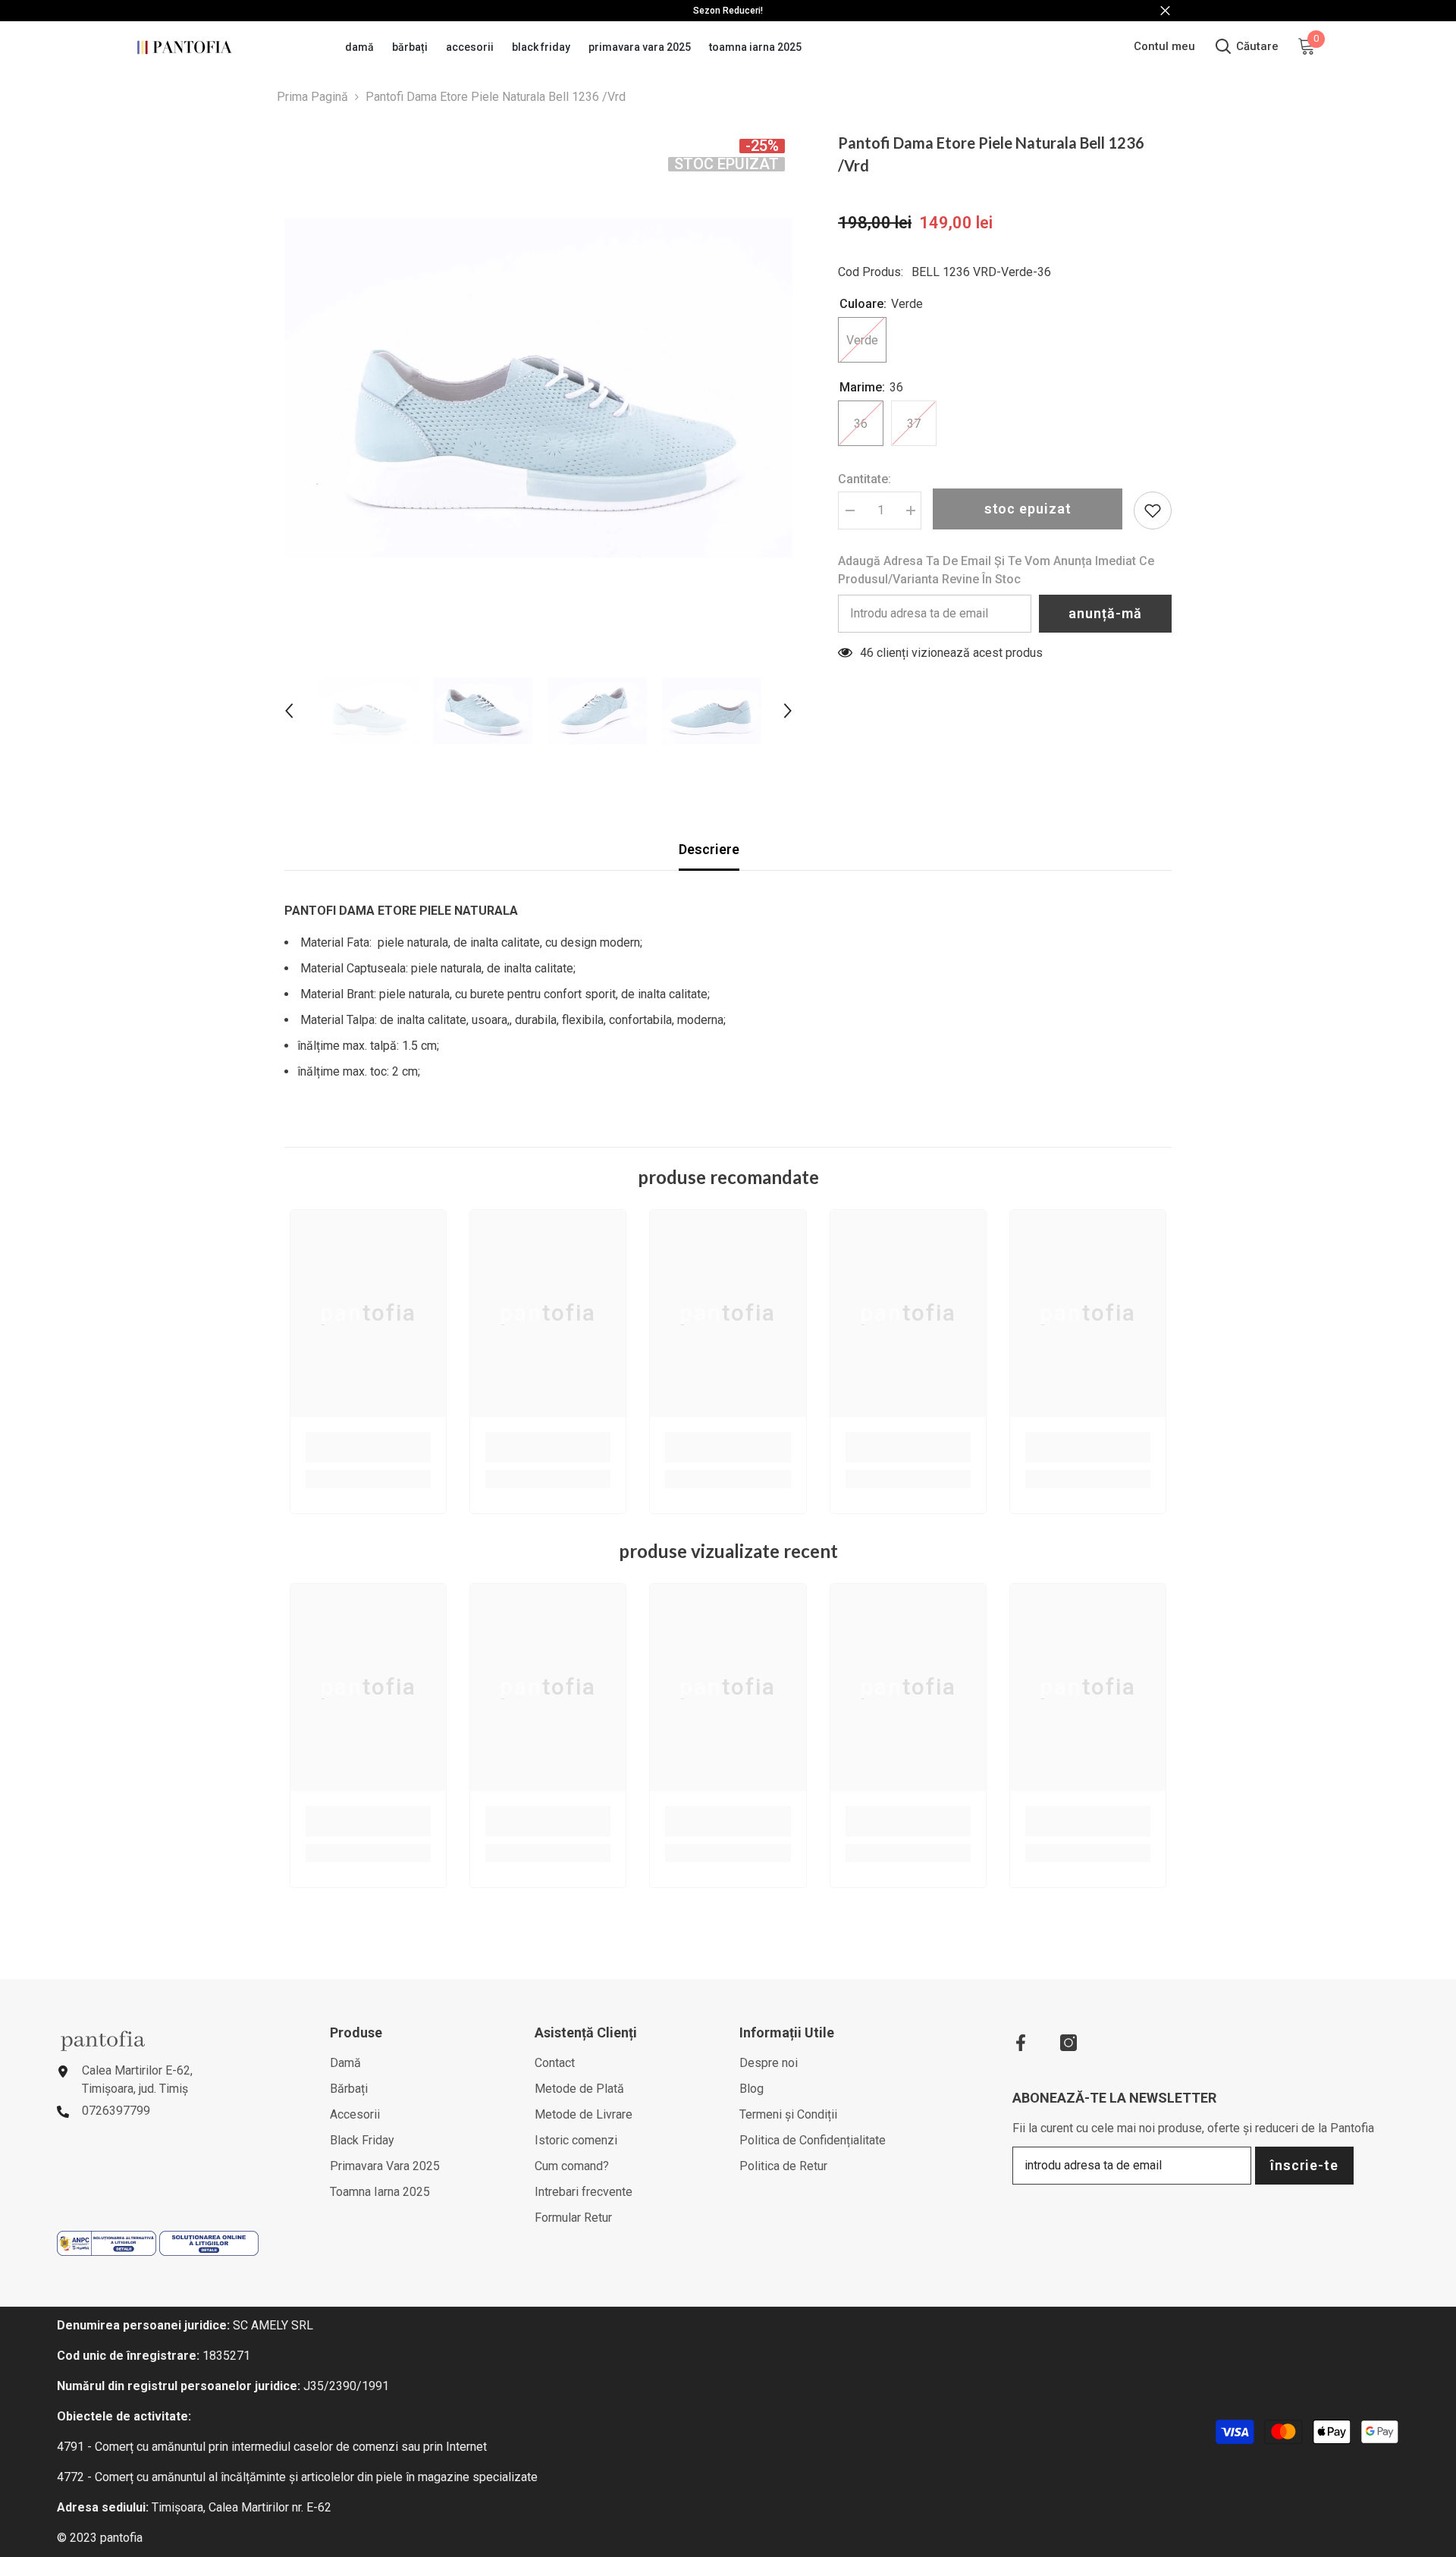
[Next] (788, 711)
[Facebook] (1021, 2043)
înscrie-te (1304, 2165)
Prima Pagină (312, 97)
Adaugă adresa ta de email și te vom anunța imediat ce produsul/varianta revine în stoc (996, 570)
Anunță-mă (1105, 613)
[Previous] (289, 711)
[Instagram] (1068, 2043)
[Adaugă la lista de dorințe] (1153, 510)
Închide (1165, 11)
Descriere (709, 849)
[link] (368, 1447)
